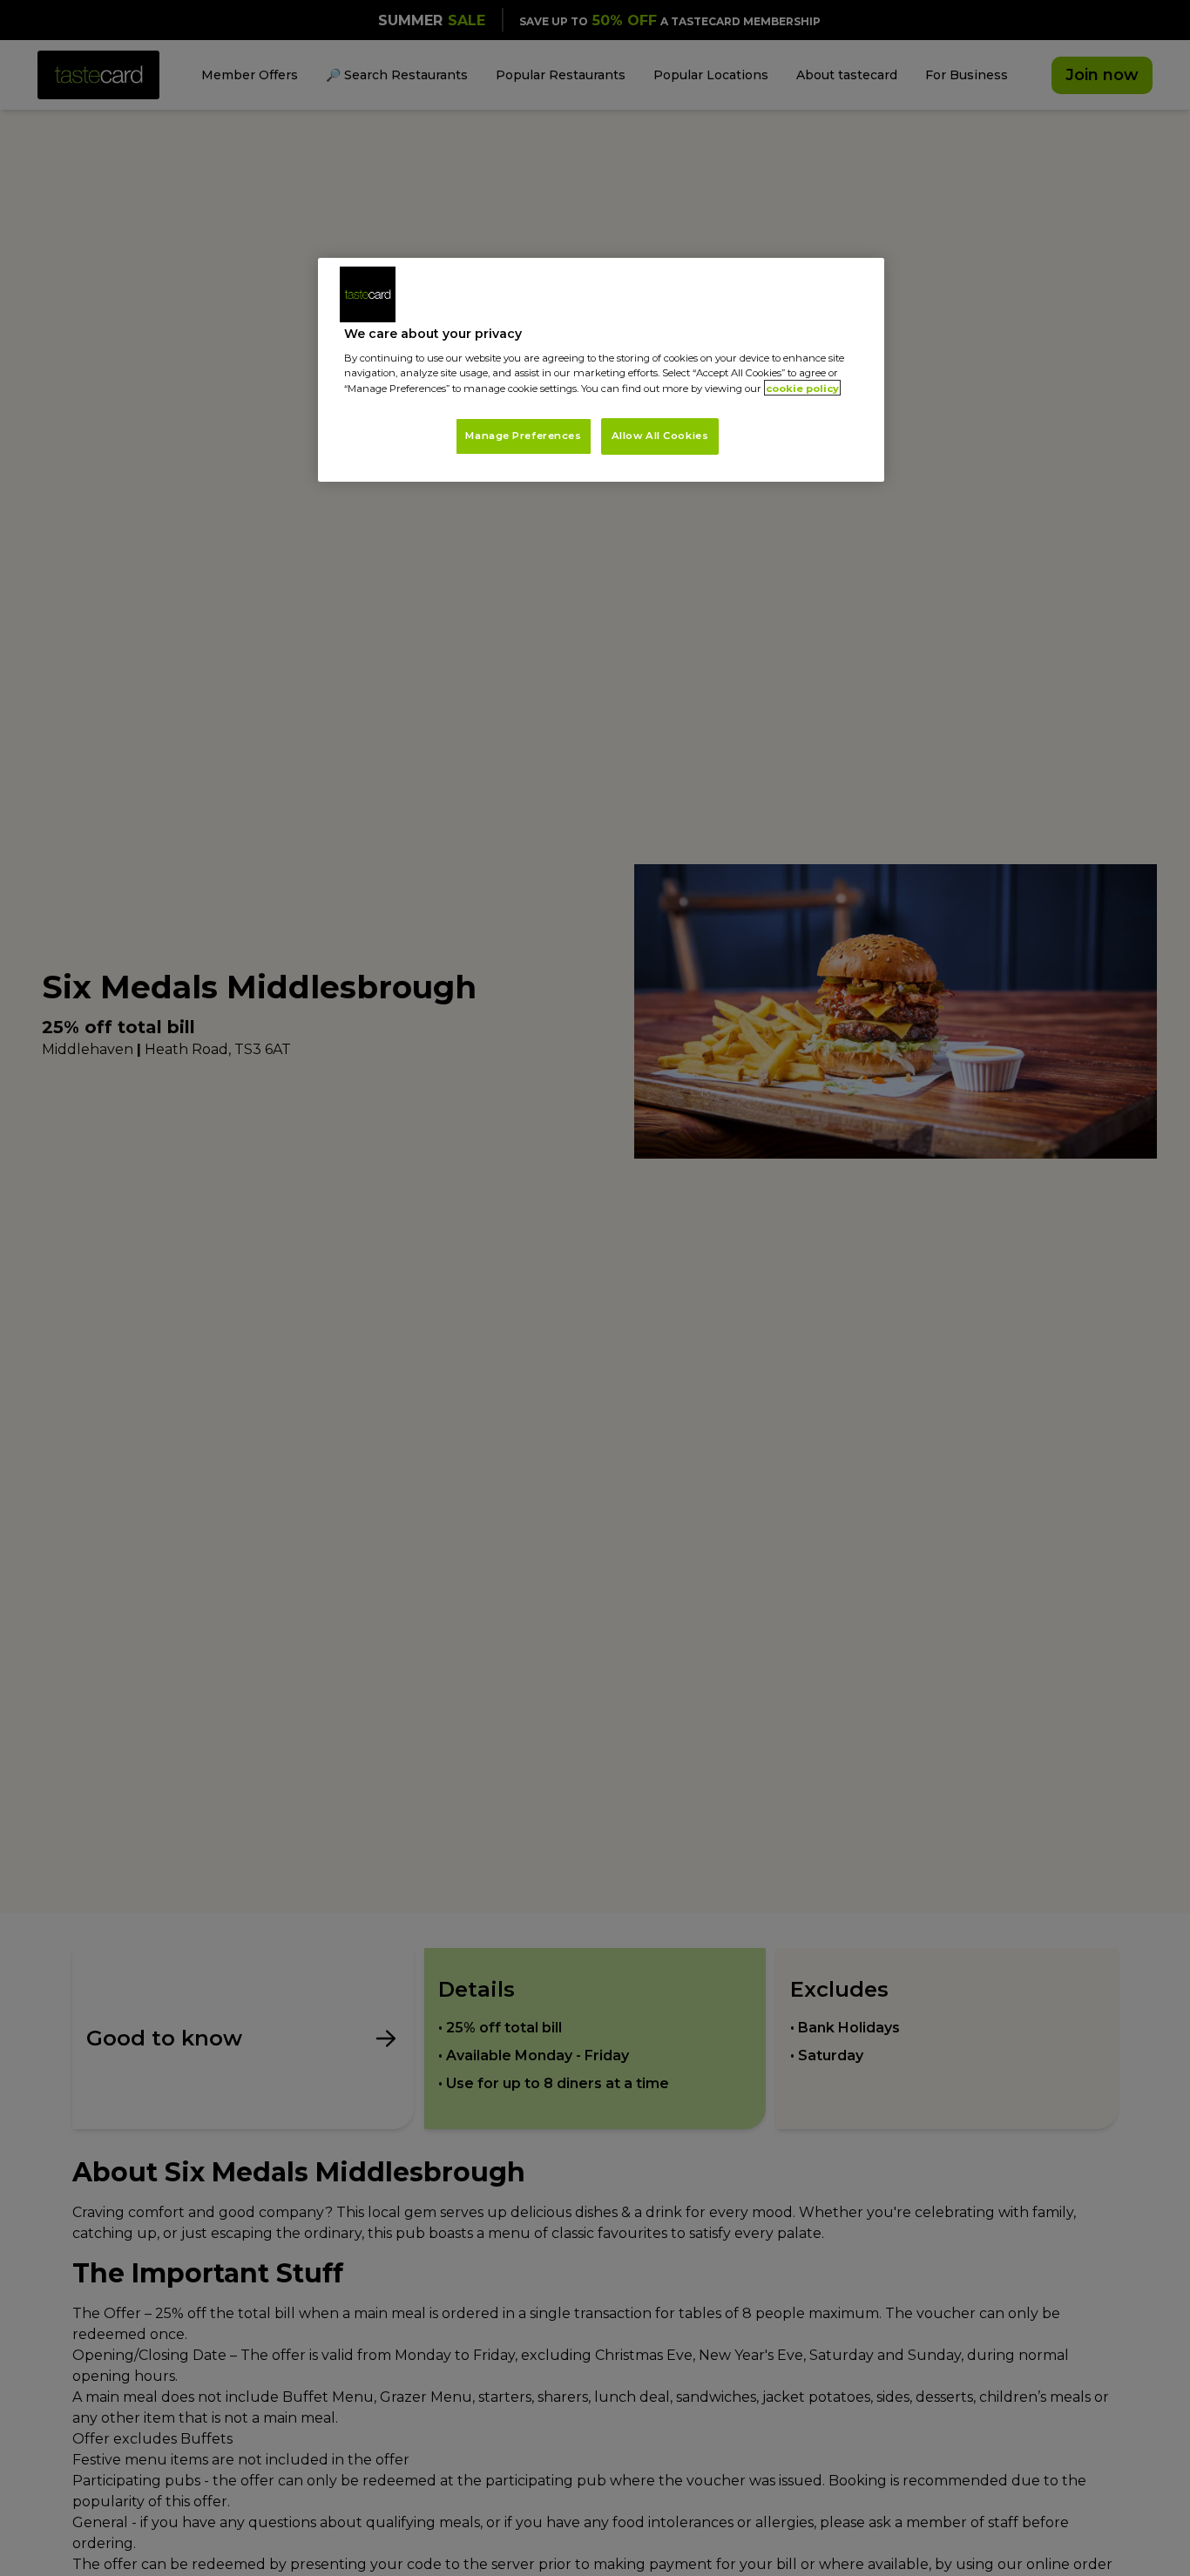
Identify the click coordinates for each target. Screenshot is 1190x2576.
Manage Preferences (523, 435)
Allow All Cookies (660, 435)
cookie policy (802, 388)
